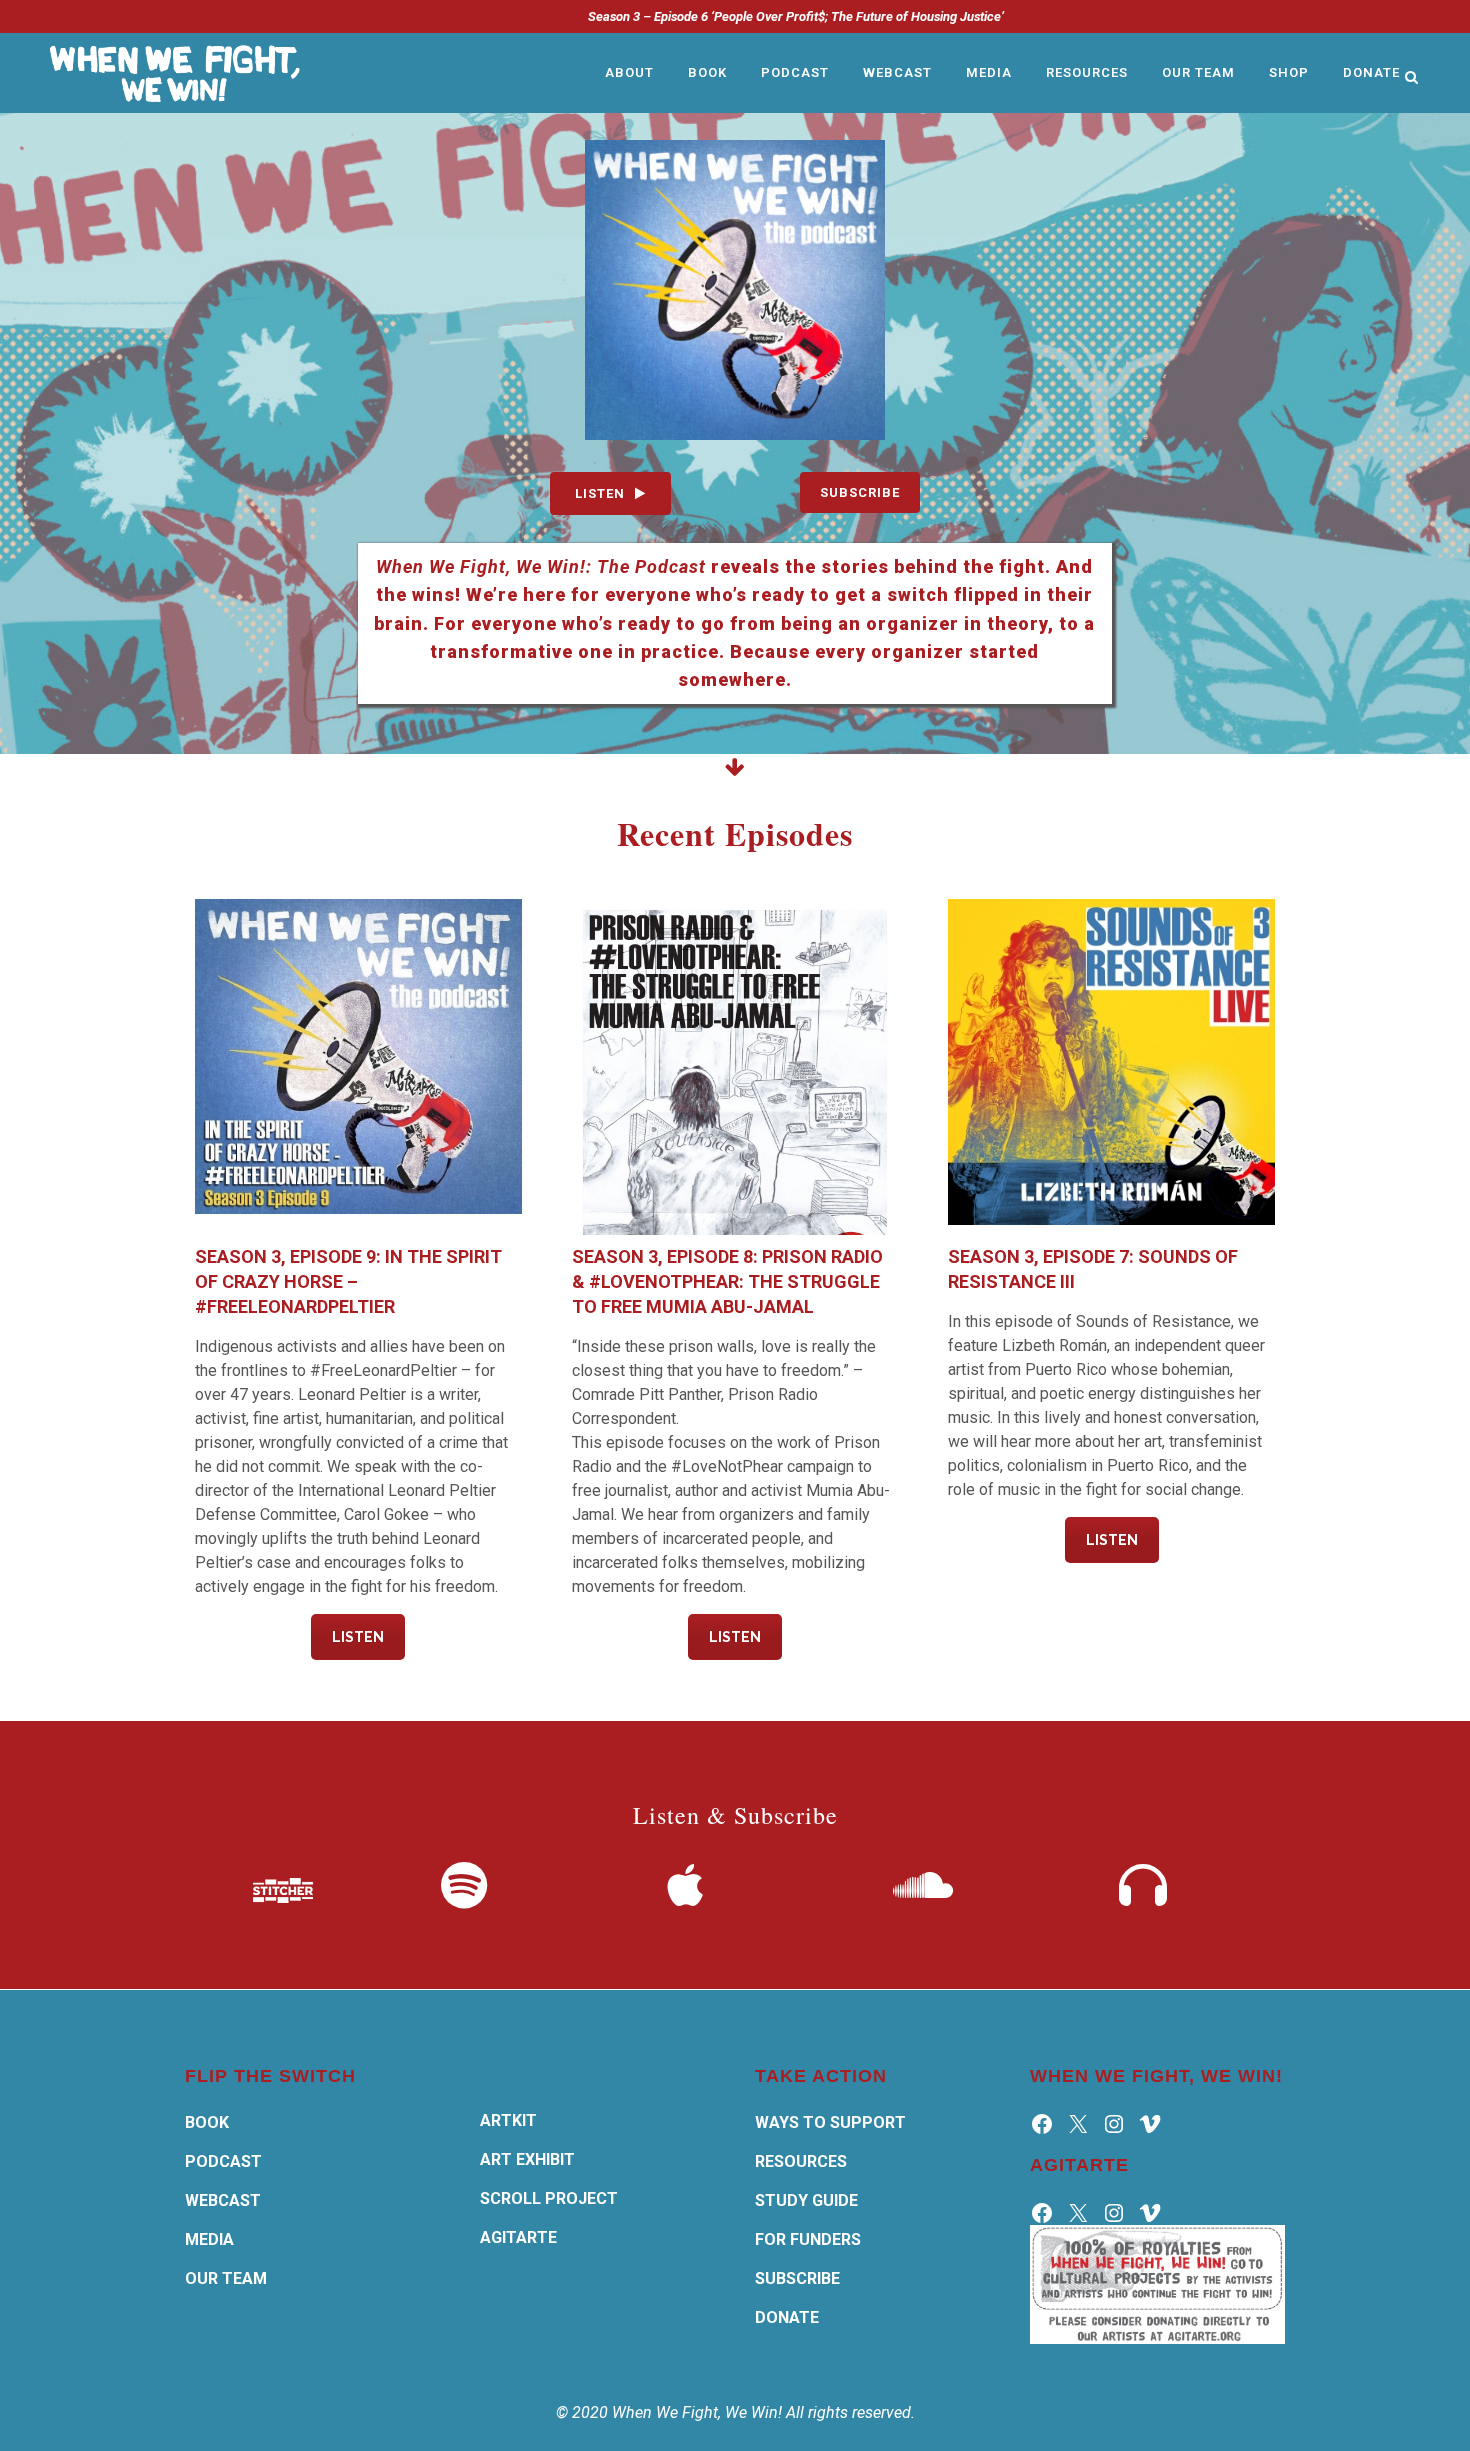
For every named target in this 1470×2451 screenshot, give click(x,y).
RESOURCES (801, 2161)
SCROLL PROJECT (549, 2198)
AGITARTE (518, 2237)
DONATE (787, 2317)
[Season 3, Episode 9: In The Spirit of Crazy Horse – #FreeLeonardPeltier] (358, 1062)
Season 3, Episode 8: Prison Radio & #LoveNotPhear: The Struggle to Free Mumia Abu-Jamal (727, 1281)
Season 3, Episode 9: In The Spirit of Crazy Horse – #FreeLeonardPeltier (348, 1281)
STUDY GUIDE (806, 2200)
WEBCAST (223, 2200)
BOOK (207, 2122)
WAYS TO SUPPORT (830, 2122)
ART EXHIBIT (527, 2159)
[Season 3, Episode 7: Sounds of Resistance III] (1111, 1062)
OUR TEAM (226, 2278)
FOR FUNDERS (808, 2239)
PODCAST (223, 2161)
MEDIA (209, 2239)
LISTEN (600, 493)
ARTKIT (508, 2120)
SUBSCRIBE (860, 492)
